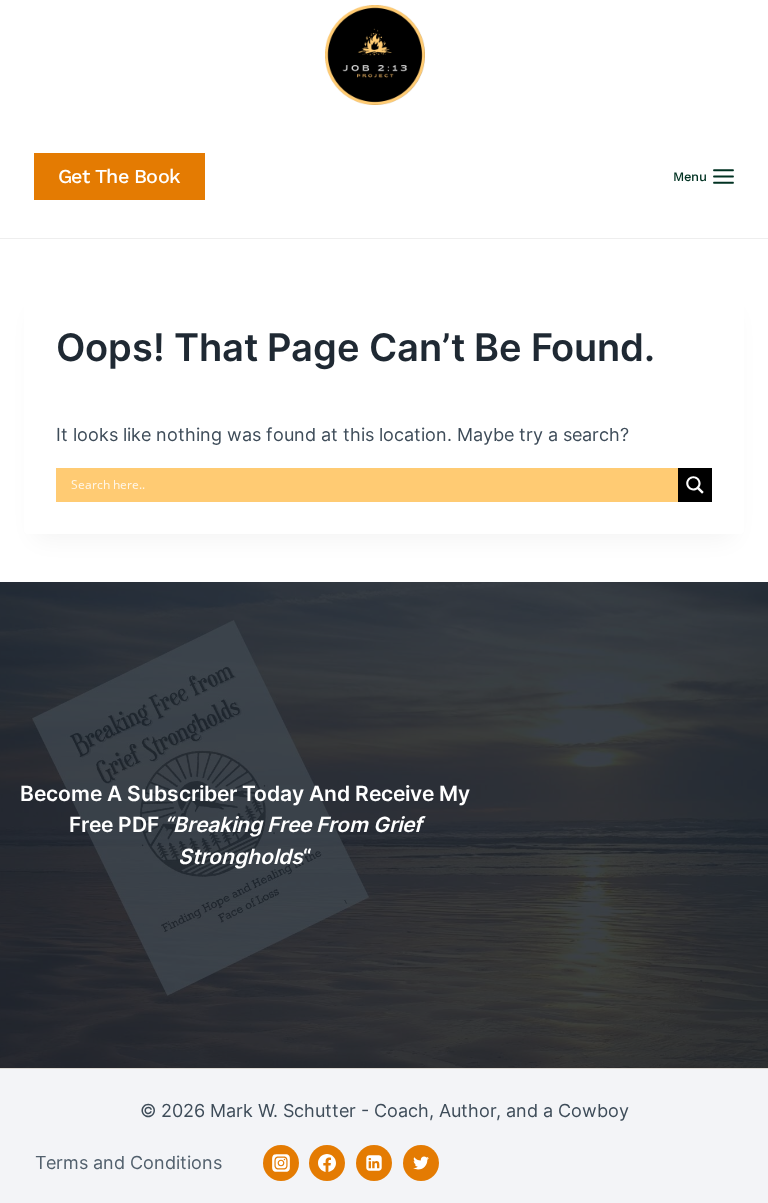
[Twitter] (421, 1163)
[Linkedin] (374, 1163)
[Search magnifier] (695, 485)
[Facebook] (327, 1163)
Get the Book (119, 176)
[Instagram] (281, 1163)
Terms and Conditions (128, 1162)
